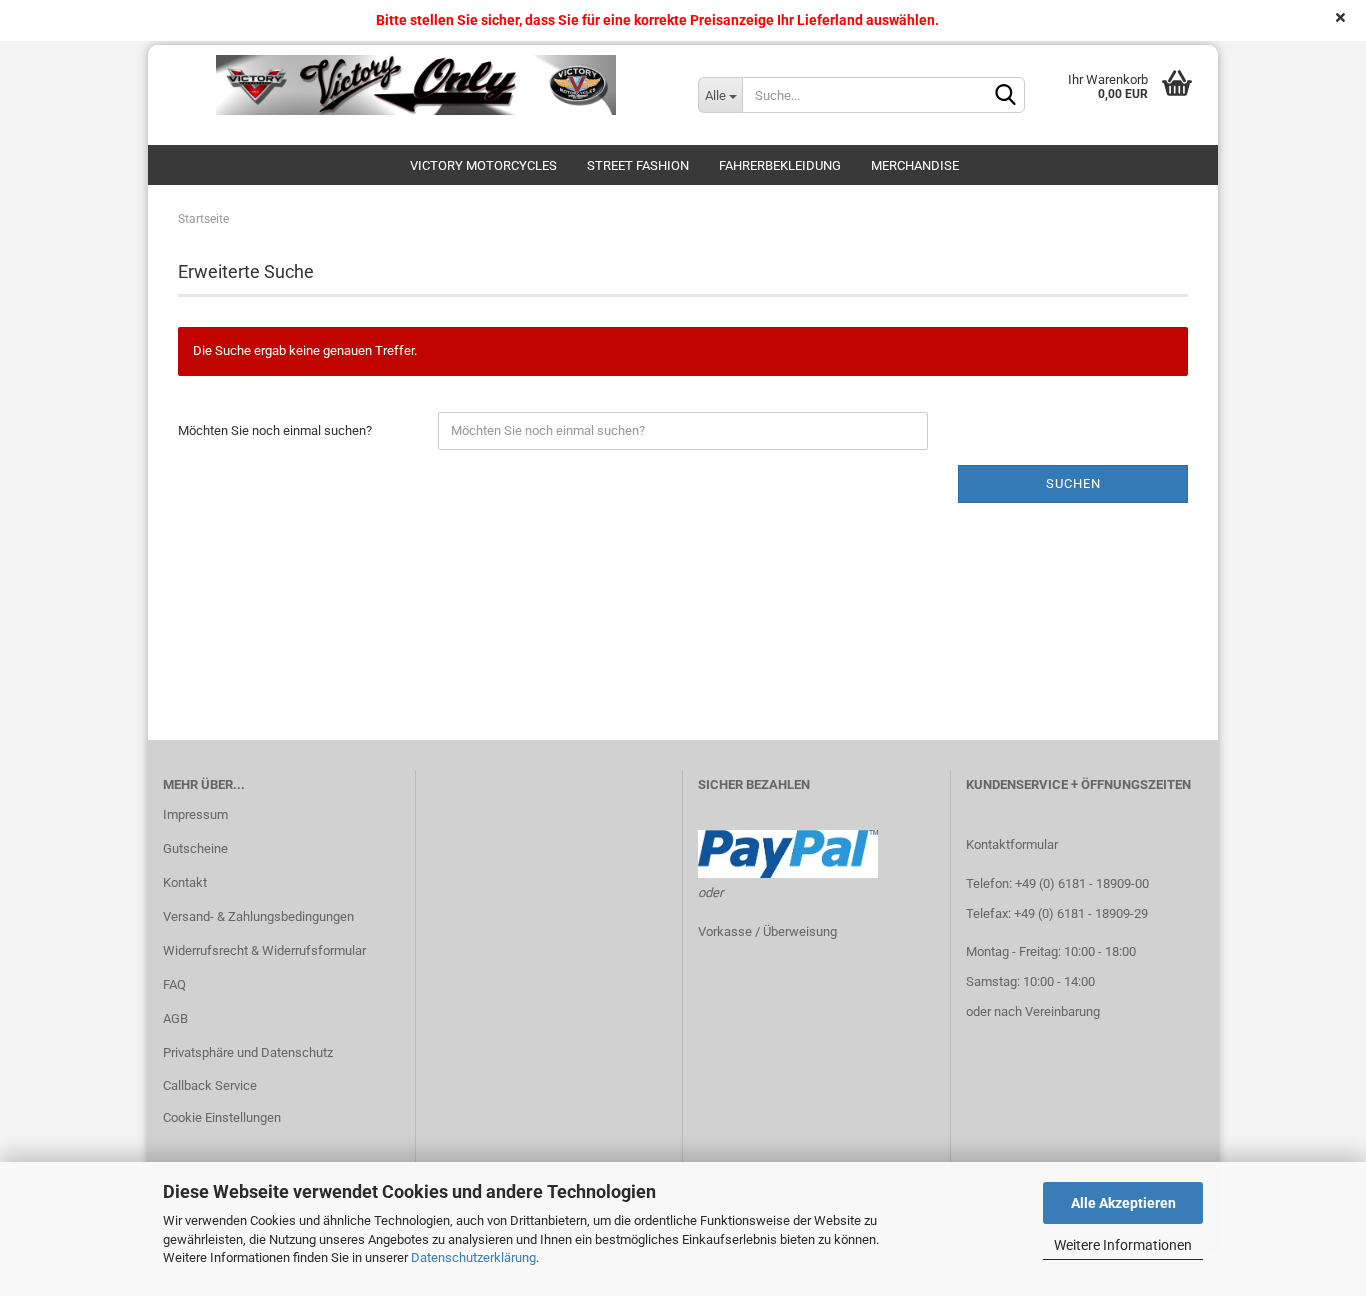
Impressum (195, 814)
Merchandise (915, 165)
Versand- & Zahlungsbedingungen (258, 916)
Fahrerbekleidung (780, 165)
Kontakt (185, 882)
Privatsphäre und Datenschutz (248, 1052)
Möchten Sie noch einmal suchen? (275, 430)
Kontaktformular (1012, 844)
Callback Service (210, 1085)
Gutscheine (195, 848)
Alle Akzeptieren (1123, 1203)
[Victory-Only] (415, 85)
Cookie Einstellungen (222, 1117)
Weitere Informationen (1123, 1245)
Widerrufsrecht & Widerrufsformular (264, 950)
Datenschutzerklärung (473, 1257)
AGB (175, 1018)
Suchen (1073, 483)
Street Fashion (638, 165)
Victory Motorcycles (483, 165)
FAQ (174, 984)
